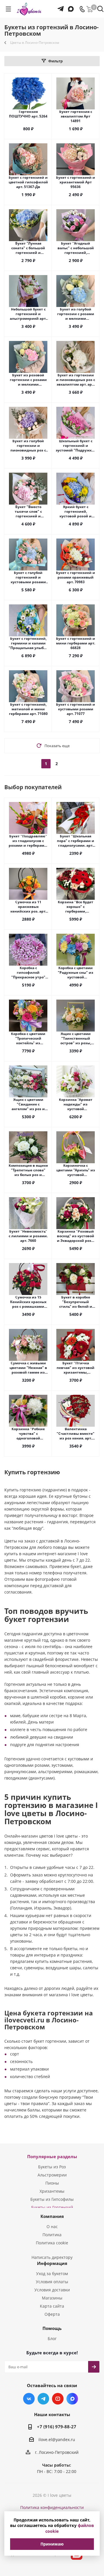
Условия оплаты (52, 2282)
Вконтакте (29, 2399)
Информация (52, 2263)
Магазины (52, 2298)
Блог (52, 2339)
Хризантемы (52, 2191)
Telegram (43, 2399)
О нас (52, 2227)
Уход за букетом (52, 2274)
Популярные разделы (52, 2156)
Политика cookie (52, 2243)
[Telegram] (61, 6)
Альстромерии (52, 2175)
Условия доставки (52, 2290)
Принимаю (52, 2544)
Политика (52, 2235)
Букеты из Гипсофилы (52, 2199)
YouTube (58, 2399)
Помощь (52, 2328)
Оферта (52, 2314)
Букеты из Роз (52, 2167)
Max (72, 2399)
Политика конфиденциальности (52, 2507)
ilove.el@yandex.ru (57, 2439)
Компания (52, 2216)
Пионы (52, 2183)
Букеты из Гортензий (52, 2207)
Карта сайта (52, 2306)
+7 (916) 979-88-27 (57, 2427)
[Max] (70, 6)
